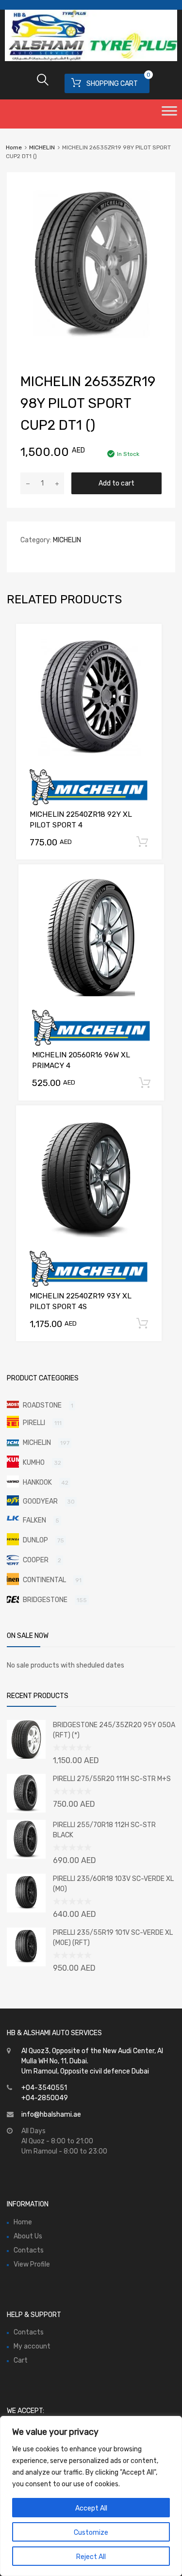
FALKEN (34, 1520)
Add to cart (116, 483)
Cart (21, 2360)
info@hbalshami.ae (51, 2114)
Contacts (29, 2250)
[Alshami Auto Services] (91, 59)
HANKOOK (37, 1482)
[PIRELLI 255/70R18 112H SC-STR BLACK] (26, 1856)
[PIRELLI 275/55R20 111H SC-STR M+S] (26, 1810)
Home (14, 147)
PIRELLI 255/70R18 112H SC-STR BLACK (104, 1830)
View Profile (32, 2264)
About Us (28, 2236)
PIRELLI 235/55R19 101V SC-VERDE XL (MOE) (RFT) (113, 1938)
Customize (91, 2533)
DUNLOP (35, 1540)
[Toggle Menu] (169, 114)
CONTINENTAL (44, 1580)
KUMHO (34, 1463)
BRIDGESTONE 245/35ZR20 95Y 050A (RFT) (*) (114, 1730)
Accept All (91, 2508)
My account (32, 2346)
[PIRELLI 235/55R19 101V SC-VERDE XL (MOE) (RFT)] (26, 1964)
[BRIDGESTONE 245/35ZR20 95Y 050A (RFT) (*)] (26, 1757)
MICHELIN (42, 147)
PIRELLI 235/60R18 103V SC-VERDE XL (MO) (113, 1884)
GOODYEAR (40, 1501)
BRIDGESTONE (45, 1600)
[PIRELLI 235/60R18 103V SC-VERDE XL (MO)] (26, 1910)
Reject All (91, 2557)
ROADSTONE (42, 1405)
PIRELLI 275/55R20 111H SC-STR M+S (112, 1779)
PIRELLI (34, 1423)
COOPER (36, 1560)
